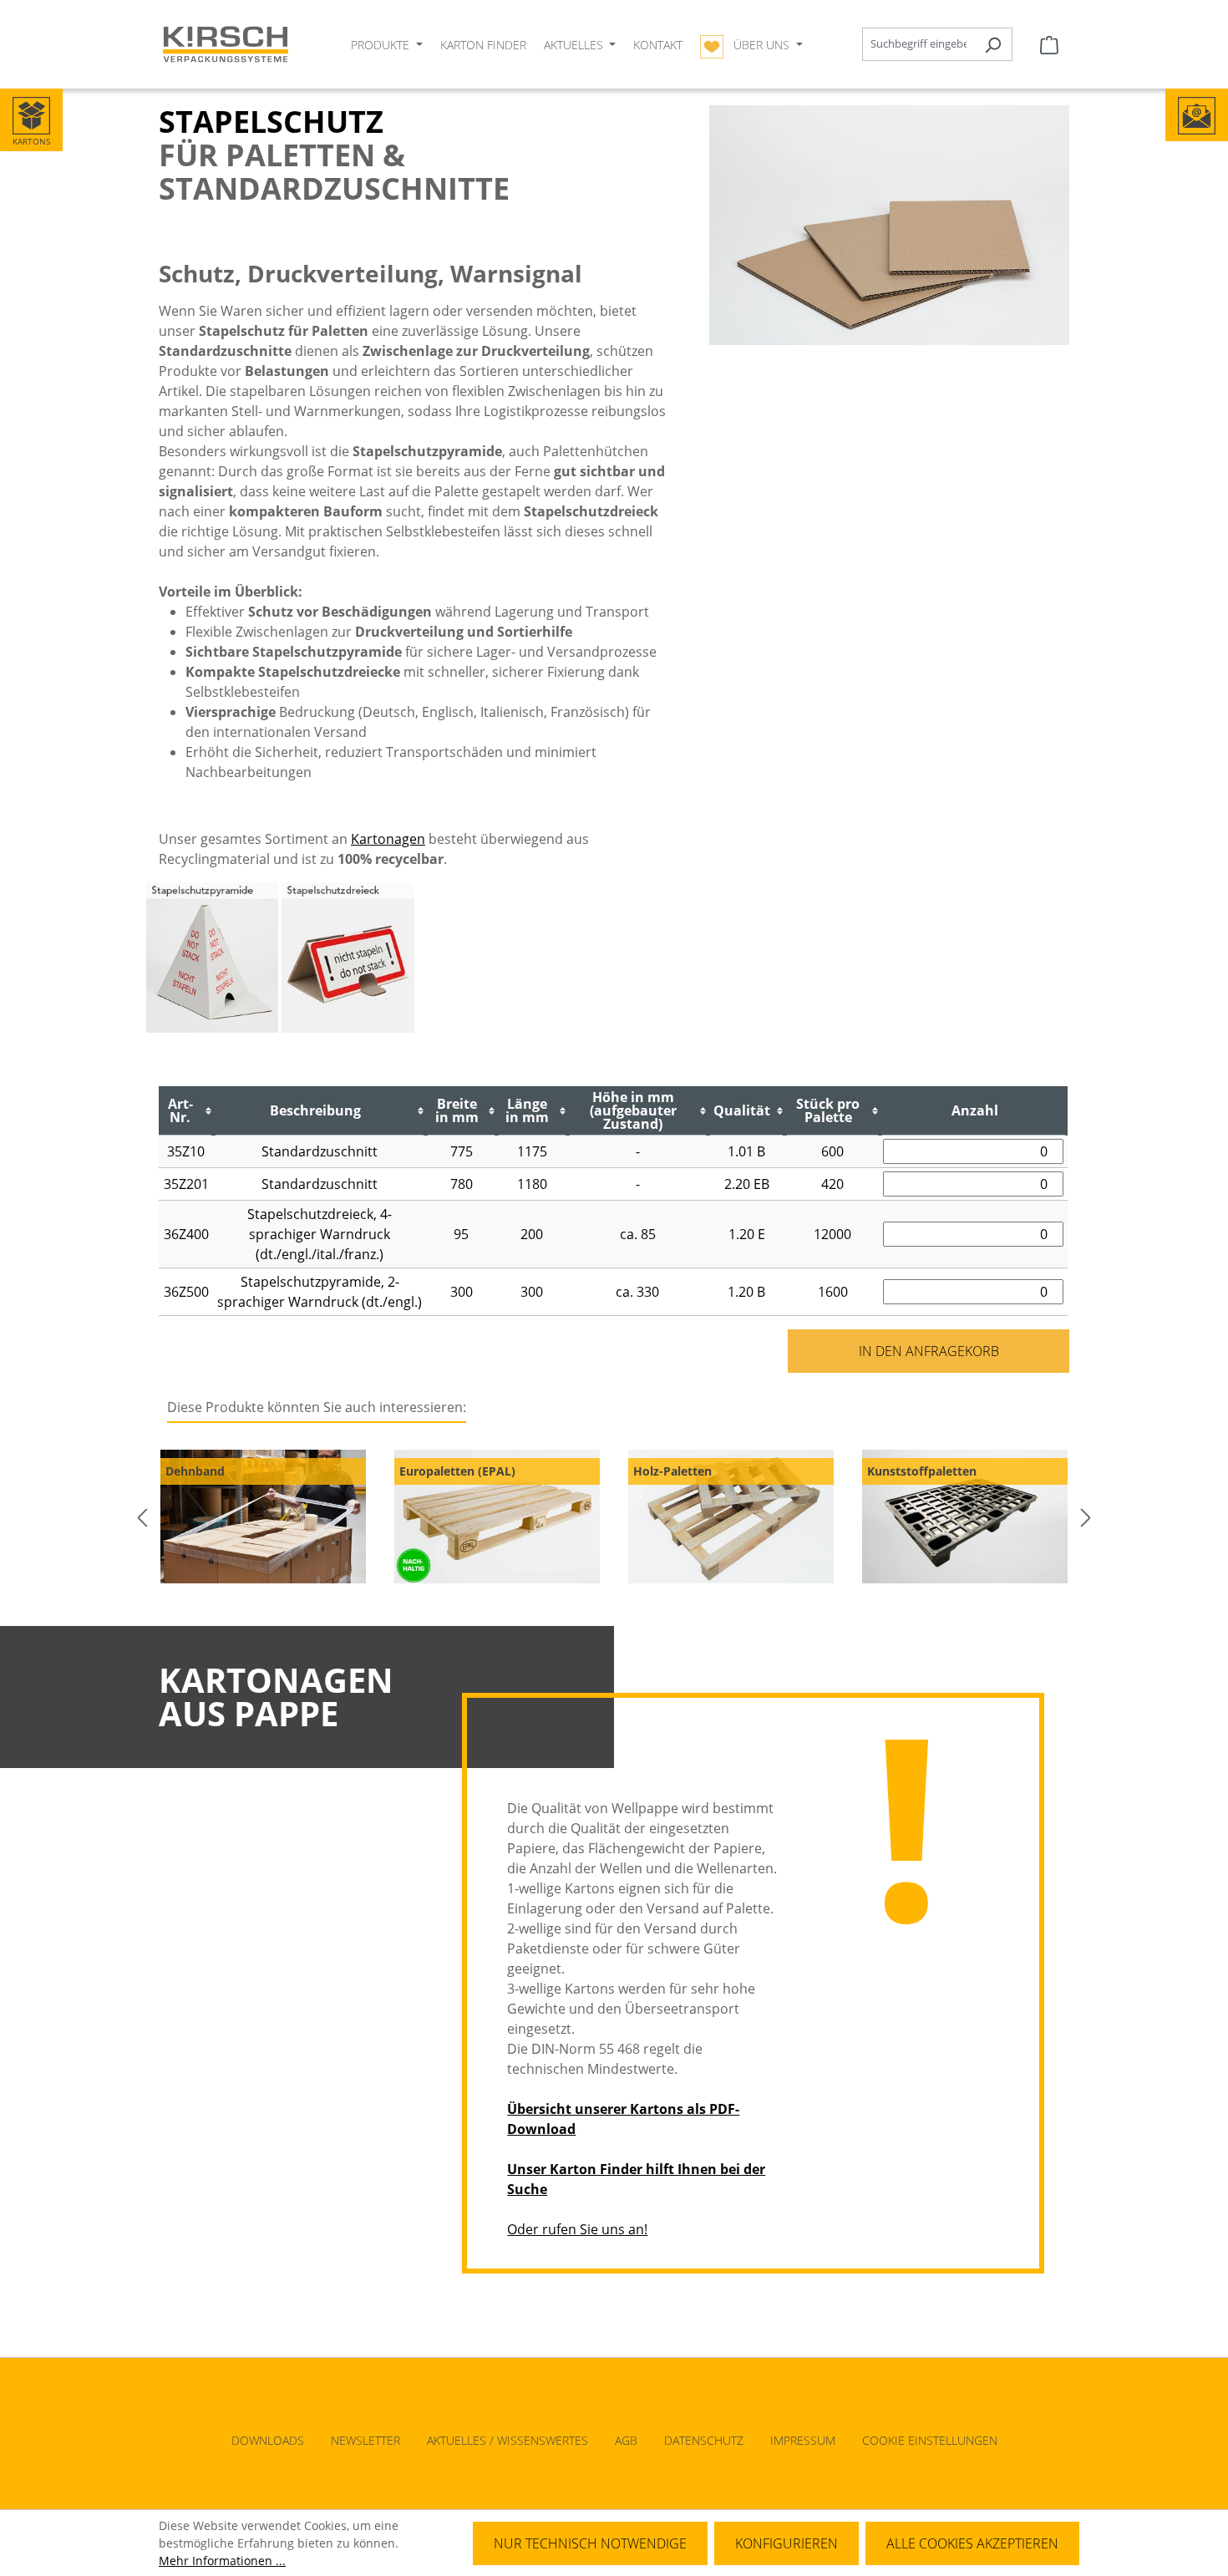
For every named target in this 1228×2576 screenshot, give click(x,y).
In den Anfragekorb (929, 1351)
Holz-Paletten (672, 1471)
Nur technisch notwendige (590, 2543)
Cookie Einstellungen (930, 2440)
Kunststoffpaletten (922, 1471)
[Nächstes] (1086, 1517)
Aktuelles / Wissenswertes (507, 2440)
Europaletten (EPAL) (457, 1471)
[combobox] (918, 44)
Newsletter (365, 2440)
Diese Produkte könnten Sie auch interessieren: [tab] (317, 1407)
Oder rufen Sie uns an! (577, 2229)
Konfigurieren (787, 2543)
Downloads (268, 2440)
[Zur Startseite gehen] (226, 45)
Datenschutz (704, 2440)
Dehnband (195, 1471)
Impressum (803, 2440)
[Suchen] (993, 44)
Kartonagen (388, 839)
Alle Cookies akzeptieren (972, 2543)
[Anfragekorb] (1049, 44)
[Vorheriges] (142, 1517)
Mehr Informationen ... (222, 2561)
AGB (626, 2440)
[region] (614, 1517)
